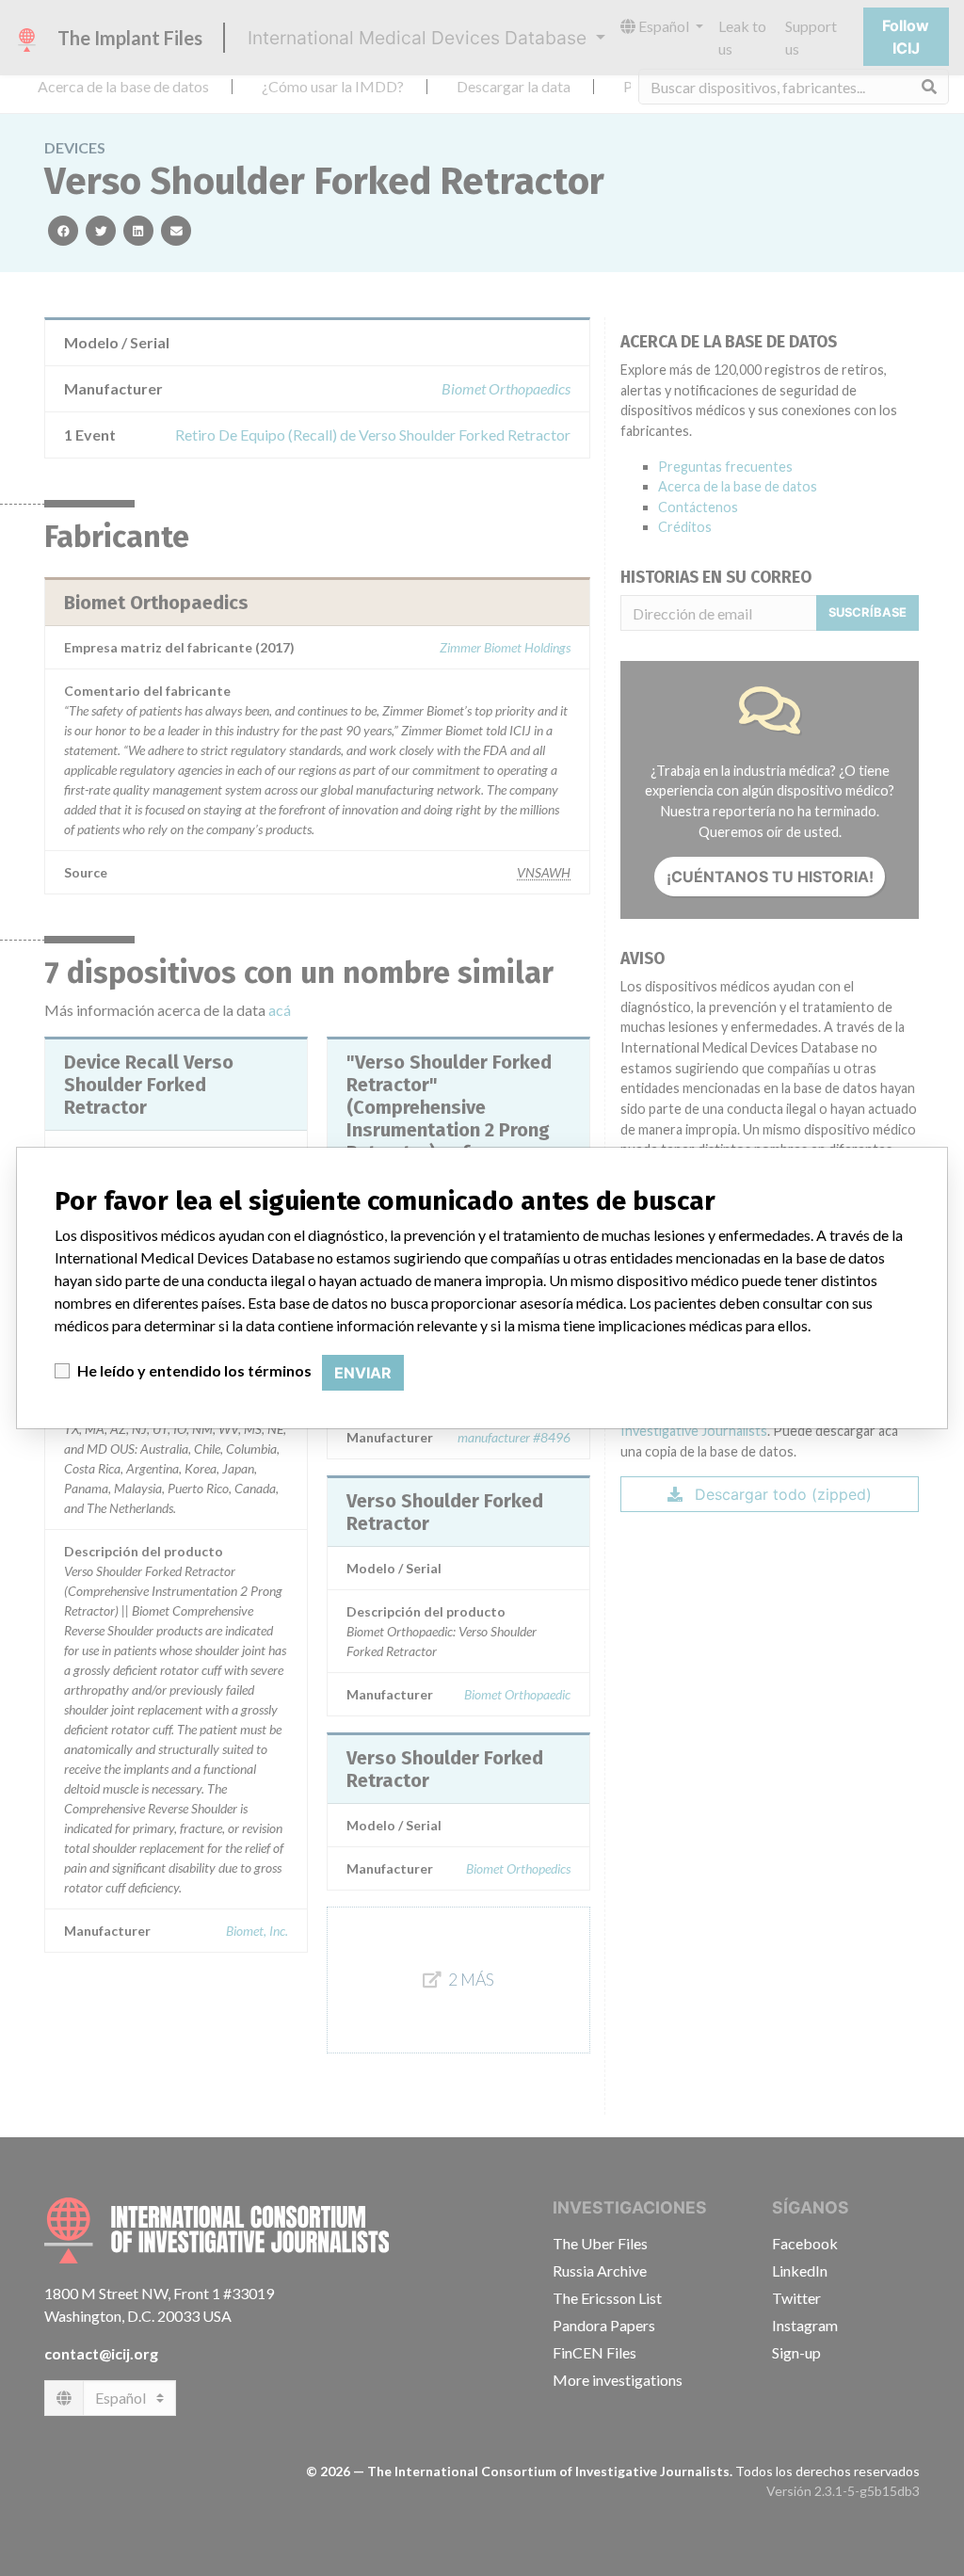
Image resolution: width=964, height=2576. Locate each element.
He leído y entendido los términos (194, 1370)
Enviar (363, 1373)
